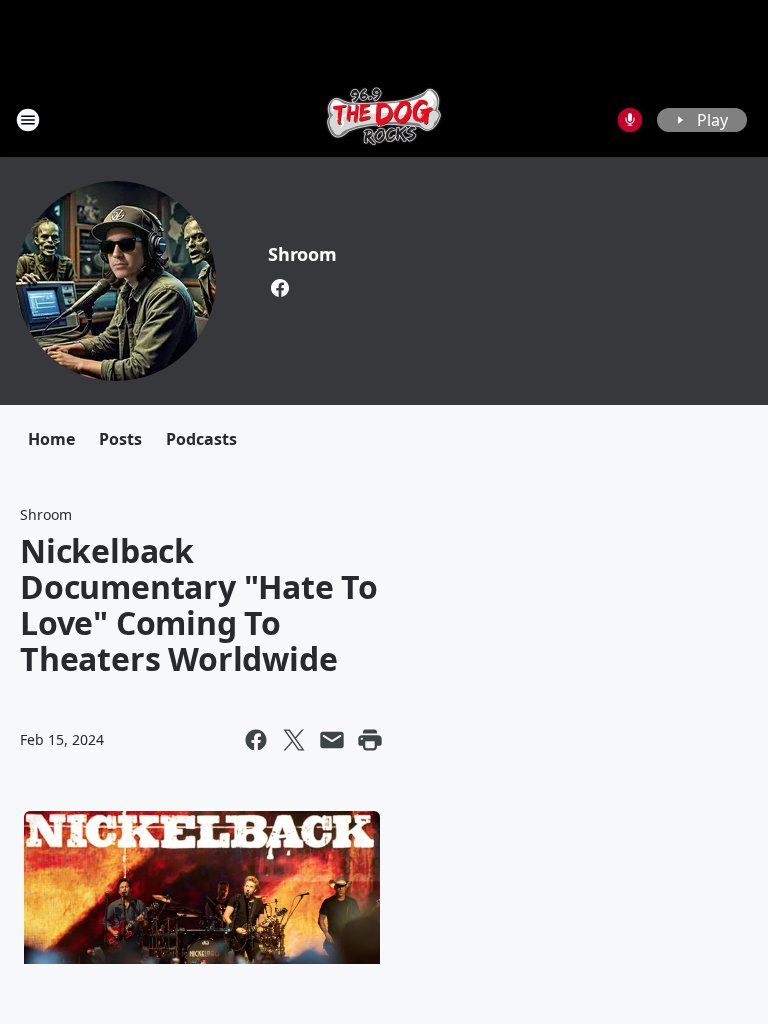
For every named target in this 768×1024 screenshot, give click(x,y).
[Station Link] (384, 119)
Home (51, 439)
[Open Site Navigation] (28, 120)
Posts (120, 439)
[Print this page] (370, 740)
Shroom (302, 254)
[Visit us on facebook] (280, 288)
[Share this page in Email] (332, 740)
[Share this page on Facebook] (256, 740)
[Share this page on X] (294, 740)
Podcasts (201, 439)
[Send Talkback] (630, 120)
